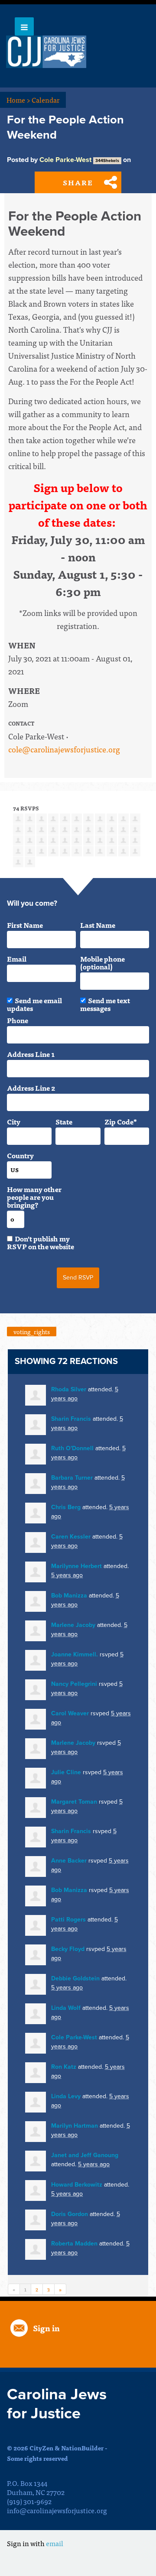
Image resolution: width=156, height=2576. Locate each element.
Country (20, 1155)
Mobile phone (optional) (102, 962)
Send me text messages (105, 1004)
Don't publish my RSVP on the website (41, 1242)
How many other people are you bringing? (34, 1197)
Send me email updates (34, 1004)
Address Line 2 (31, 1088)
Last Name (98, 925)
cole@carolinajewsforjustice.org (64, 749)
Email (17, 959)
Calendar (45, 100)
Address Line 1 (31, 1054)
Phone (18, 1020)
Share (78, 182)
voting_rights (32, 1332)
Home (18, 100)
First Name (25, 925)
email (55, 2543)
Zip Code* (121, 1121)
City (14, 1121)
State (64, 1121)
